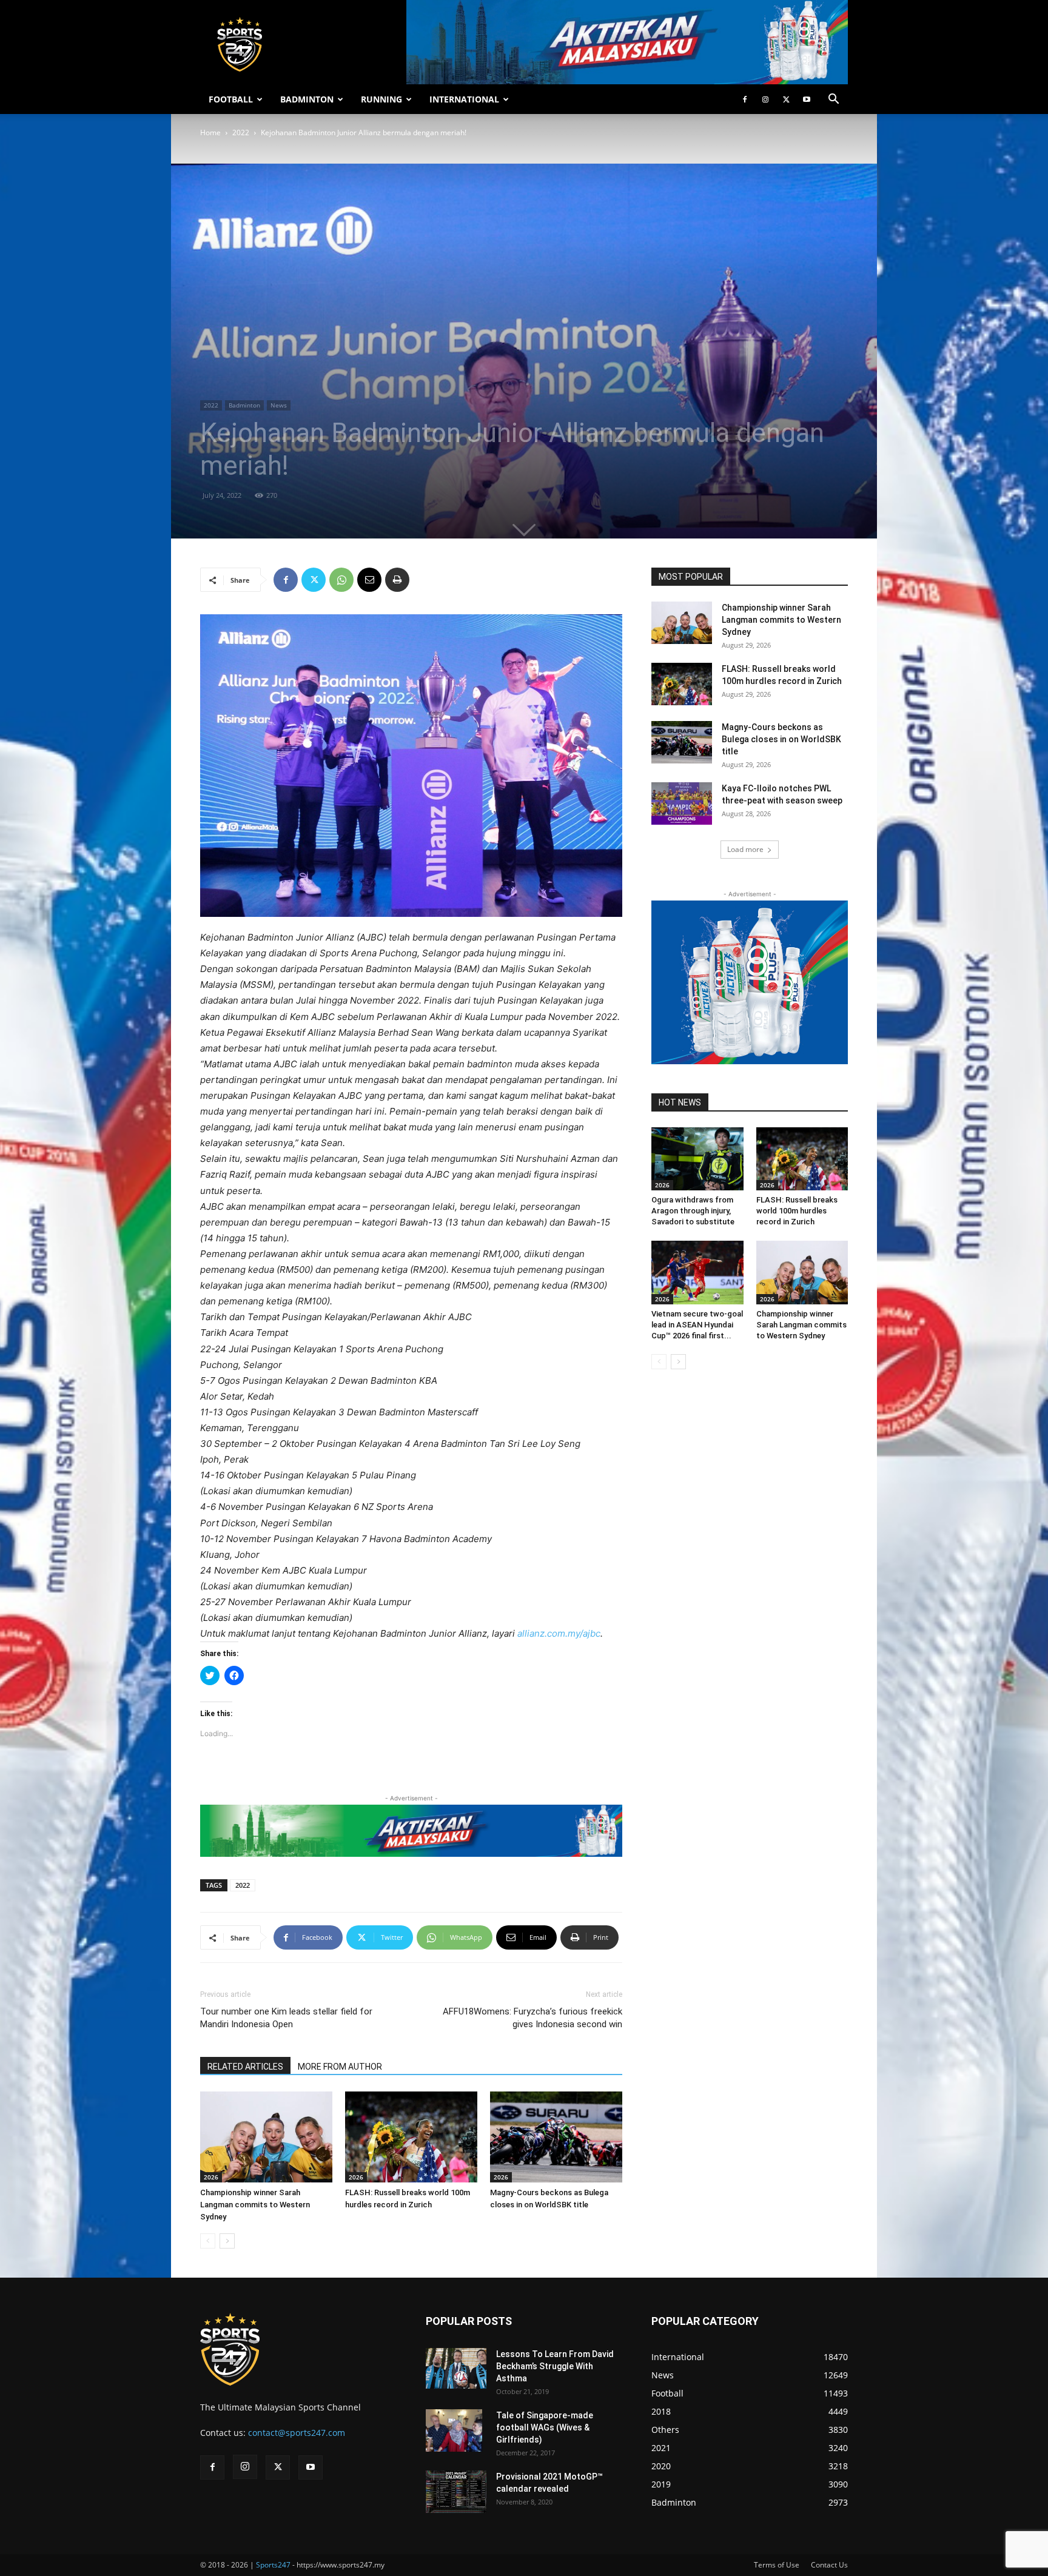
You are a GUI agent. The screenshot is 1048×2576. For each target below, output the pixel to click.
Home (210, 132)
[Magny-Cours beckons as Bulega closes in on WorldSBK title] (556, 2137)
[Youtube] (807, 99)
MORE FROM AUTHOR (340, 2067)
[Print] (397, 580)
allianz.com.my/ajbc (559, 1633)
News (279, 405)
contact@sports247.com (297, 2433)
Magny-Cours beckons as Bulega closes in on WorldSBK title (781, 739)
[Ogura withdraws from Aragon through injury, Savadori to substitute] (697, 1159)
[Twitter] (786, 99)
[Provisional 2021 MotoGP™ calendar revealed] (456, 2492)
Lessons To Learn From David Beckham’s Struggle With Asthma (555, 2366)
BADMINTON (307, 99)
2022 (241, 132)
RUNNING (381, 99)
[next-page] (227, 2241)
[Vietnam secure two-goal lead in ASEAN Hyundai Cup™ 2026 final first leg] (697, 1272)
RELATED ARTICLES (245, 2067)
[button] (833, 100)
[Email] (369, 580)
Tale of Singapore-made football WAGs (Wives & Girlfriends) (545, 2427)
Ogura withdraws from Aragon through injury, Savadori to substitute (693, 1211)
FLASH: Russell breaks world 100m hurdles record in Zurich (797, 1211)
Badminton (244, 405)
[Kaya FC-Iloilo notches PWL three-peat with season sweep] (682, 803)
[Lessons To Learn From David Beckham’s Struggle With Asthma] (456, 2368)
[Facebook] (745, 99)
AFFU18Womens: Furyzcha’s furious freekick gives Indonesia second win (532, 2018)
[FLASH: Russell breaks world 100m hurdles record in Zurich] (411, 2137)
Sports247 (273, 2565)
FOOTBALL (231, 99)
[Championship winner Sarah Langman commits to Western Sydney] (266, 2137)
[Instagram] (765, 99)
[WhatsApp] (341, 580)
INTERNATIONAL (464, 99)
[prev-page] (208, 2241)
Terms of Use (777, 2565)
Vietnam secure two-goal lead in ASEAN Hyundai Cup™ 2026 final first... (697, 1325)
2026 (211, 2177)
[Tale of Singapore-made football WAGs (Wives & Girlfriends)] (454, 2430)
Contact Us (829, 2565)
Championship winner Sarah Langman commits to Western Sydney (255, 2205)
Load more (745, 849)
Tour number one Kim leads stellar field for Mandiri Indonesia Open (286, 2018)
